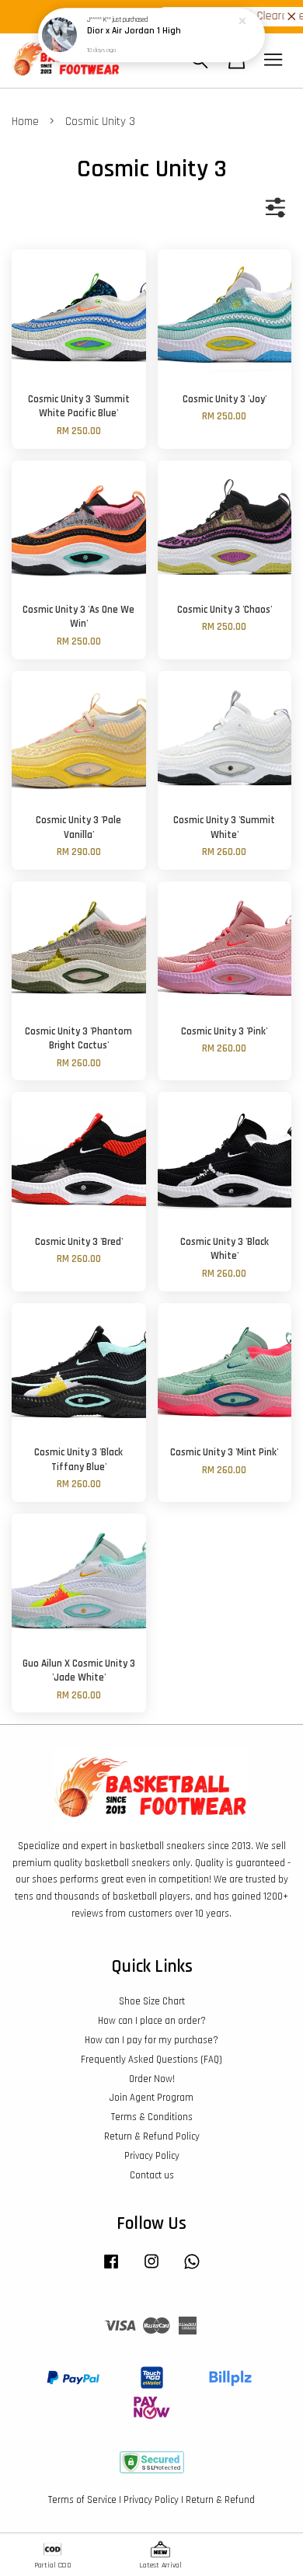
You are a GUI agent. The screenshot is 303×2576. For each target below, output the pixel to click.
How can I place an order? (152, 2021)
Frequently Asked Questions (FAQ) (151, 2060)
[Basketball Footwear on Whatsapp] (192, 2269)
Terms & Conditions (152, 2117)
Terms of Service (82, 2500)
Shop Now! (269, 16)
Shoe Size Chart (152, 2001)
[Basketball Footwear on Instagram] (151, 2269)
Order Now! (152, 2079)
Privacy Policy (152, 2156)
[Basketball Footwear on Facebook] (111, 2269)
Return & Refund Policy (152, 2136)
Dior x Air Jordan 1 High (134, 31)
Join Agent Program (151, 2098)
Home (25, 122)
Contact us (152, 2175)
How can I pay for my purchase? (151, 2040)
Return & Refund (220, 2500)
